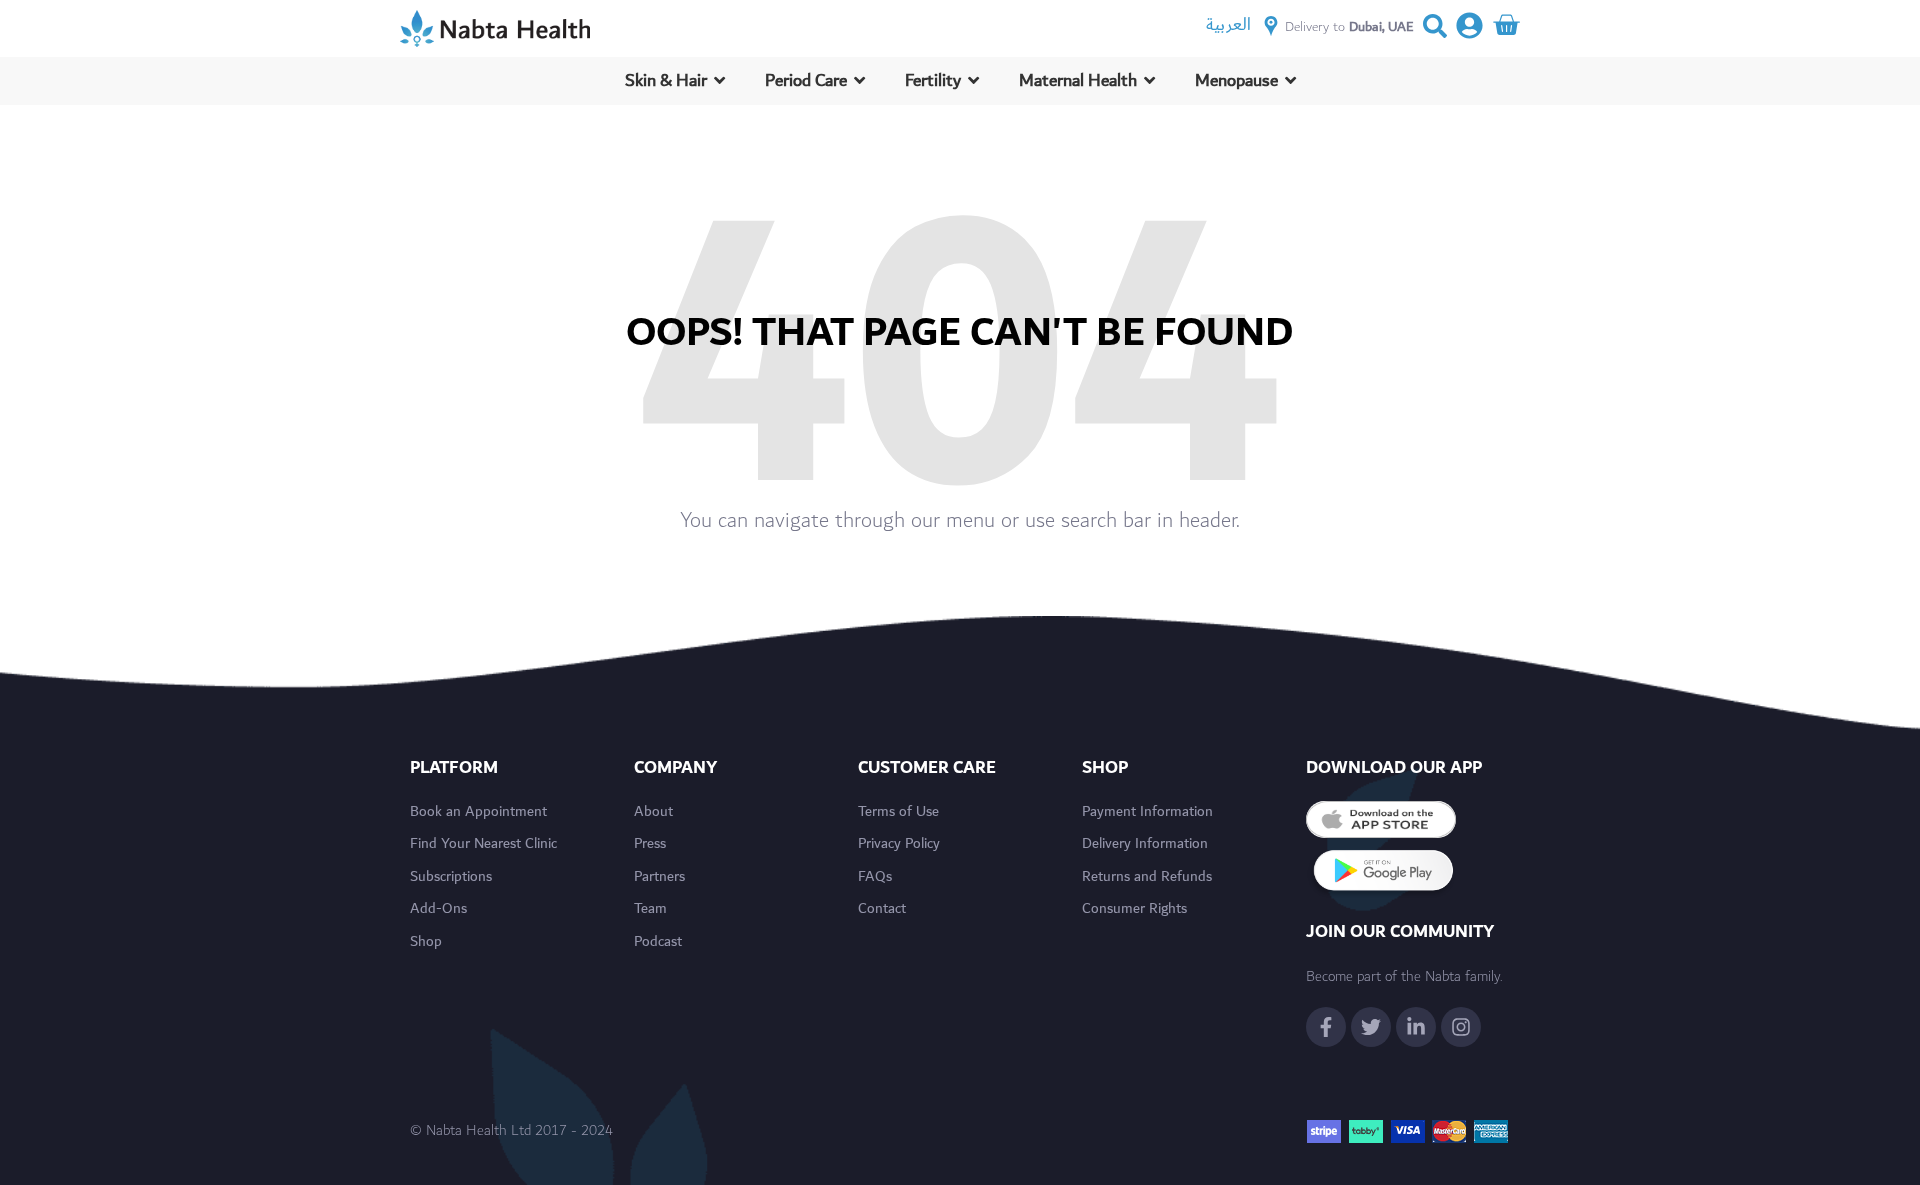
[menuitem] (1228, 24)
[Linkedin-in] (1416, 1027)
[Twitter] (1371, 1027)
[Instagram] (1461, 1027)
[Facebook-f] (1326, 1027)
